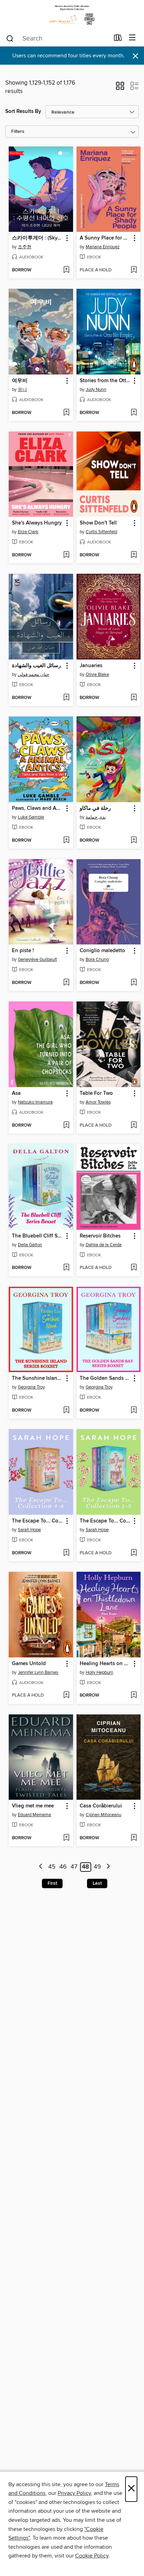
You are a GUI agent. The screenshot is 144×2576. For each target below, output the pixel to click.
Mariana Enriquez (103, 247)
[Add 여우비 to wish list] (66, 413)
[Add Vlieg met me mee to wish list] (66, 1838)
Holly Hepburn (99, 1672)
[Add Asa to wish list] (66, 1126)
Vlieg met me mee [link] (33, 1806)
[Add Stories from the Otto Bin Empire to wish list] (134, 413)
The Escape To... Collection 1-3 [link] (105, 1521)
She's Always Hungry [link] (37, 523)
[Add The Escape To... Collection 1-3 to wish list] (134, 1553)
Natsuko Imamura (35, 1102)
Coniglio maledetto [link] (102, 951)
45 (52, 1867)
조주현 (25, 247)
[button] (120, 88)
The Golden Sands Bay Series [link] (105, 1378)
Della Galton (30, 1245)
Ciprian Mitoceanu (103, 1815)
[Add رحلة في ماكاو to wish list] (134, 841)
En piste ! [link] (23, 951)
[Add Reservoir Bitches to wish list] (134, 1268)
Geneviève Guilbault (37, 959)
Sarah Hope (29, 1530)
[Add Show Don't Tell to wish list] (134, 555)
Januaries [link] (91, 666)
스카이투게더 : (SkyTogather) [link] (38, 238)
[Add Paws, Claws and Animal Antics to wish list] (66, 841)
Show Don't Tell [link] (98, 523)
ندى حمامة (96, 817)
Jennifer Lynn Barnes (38, 1672)
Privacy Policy (74, 2493)
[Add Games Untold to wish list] (66, 1696)
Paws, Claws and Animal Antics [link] (38, 808)
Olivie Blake (97, 675)
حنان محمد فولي (34, 675)
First (52, 1883)
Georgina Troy (31, 1387)
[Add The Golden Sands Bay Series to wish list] (134, 1411)
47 (74, 1867)
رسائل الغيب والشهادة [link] (36, 666)
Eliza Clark (28, 532)
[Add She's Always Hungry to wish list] (66, 555)
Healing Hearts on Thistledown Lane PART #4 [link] (105, 1664)
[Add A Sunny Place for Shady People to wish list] (134, 270)
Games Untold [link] (29, 1664)
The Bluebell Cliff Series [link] (38, 1236)
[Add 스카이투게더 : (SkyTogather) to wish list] (66, 270)
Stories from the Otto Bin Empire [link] (105, 381)
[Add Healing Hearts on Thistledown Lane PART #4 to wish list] (134, 1696)
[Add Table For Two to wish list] (134, 1126)
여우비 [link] (20, 381)
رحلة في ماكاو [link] (95, 808)
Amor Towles (98, 1102)
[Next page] (108, 1867)
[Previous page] (41, 1867)
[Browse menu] (132, 38)
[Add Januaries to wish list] (134, 698)
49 (97, 1867)
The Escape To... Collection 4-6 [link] (38, 1521)
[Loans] (118, 39)
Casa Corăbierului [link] (101, 1806)
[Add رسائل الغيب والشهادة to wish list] (66, 698)
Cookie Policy (92, 2556)
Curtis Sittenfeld (101, 532)
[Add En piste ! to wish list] (66, 983)
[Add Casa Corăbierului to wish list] (134, 1838)
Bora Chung (97, 959)
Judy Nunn (96, 390)
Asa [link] (16, 1093)
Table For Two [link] (96, 1093)
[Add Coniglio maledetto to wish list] (134, 983)
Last (97, 1883)
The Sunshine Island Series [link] (38, 1378)
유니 (22, 390)
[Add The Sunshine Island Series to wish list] (66, 1411)
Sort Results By (23, 111)
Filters (18, 132)
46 (63, 1867)
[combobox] (57, 38)
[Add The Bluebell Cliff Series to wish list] (66, 1268)
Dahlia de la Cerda (104, 1245)
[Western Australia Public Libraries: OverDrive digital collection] (72, 15)
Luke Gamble (31, 817)
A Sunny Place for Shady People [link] (105, 238)
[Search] (10, 38)
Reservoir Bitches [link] (100, 1236)
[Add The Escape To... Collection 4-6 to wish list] (66, 1553)
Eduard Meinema (34, 1815)
